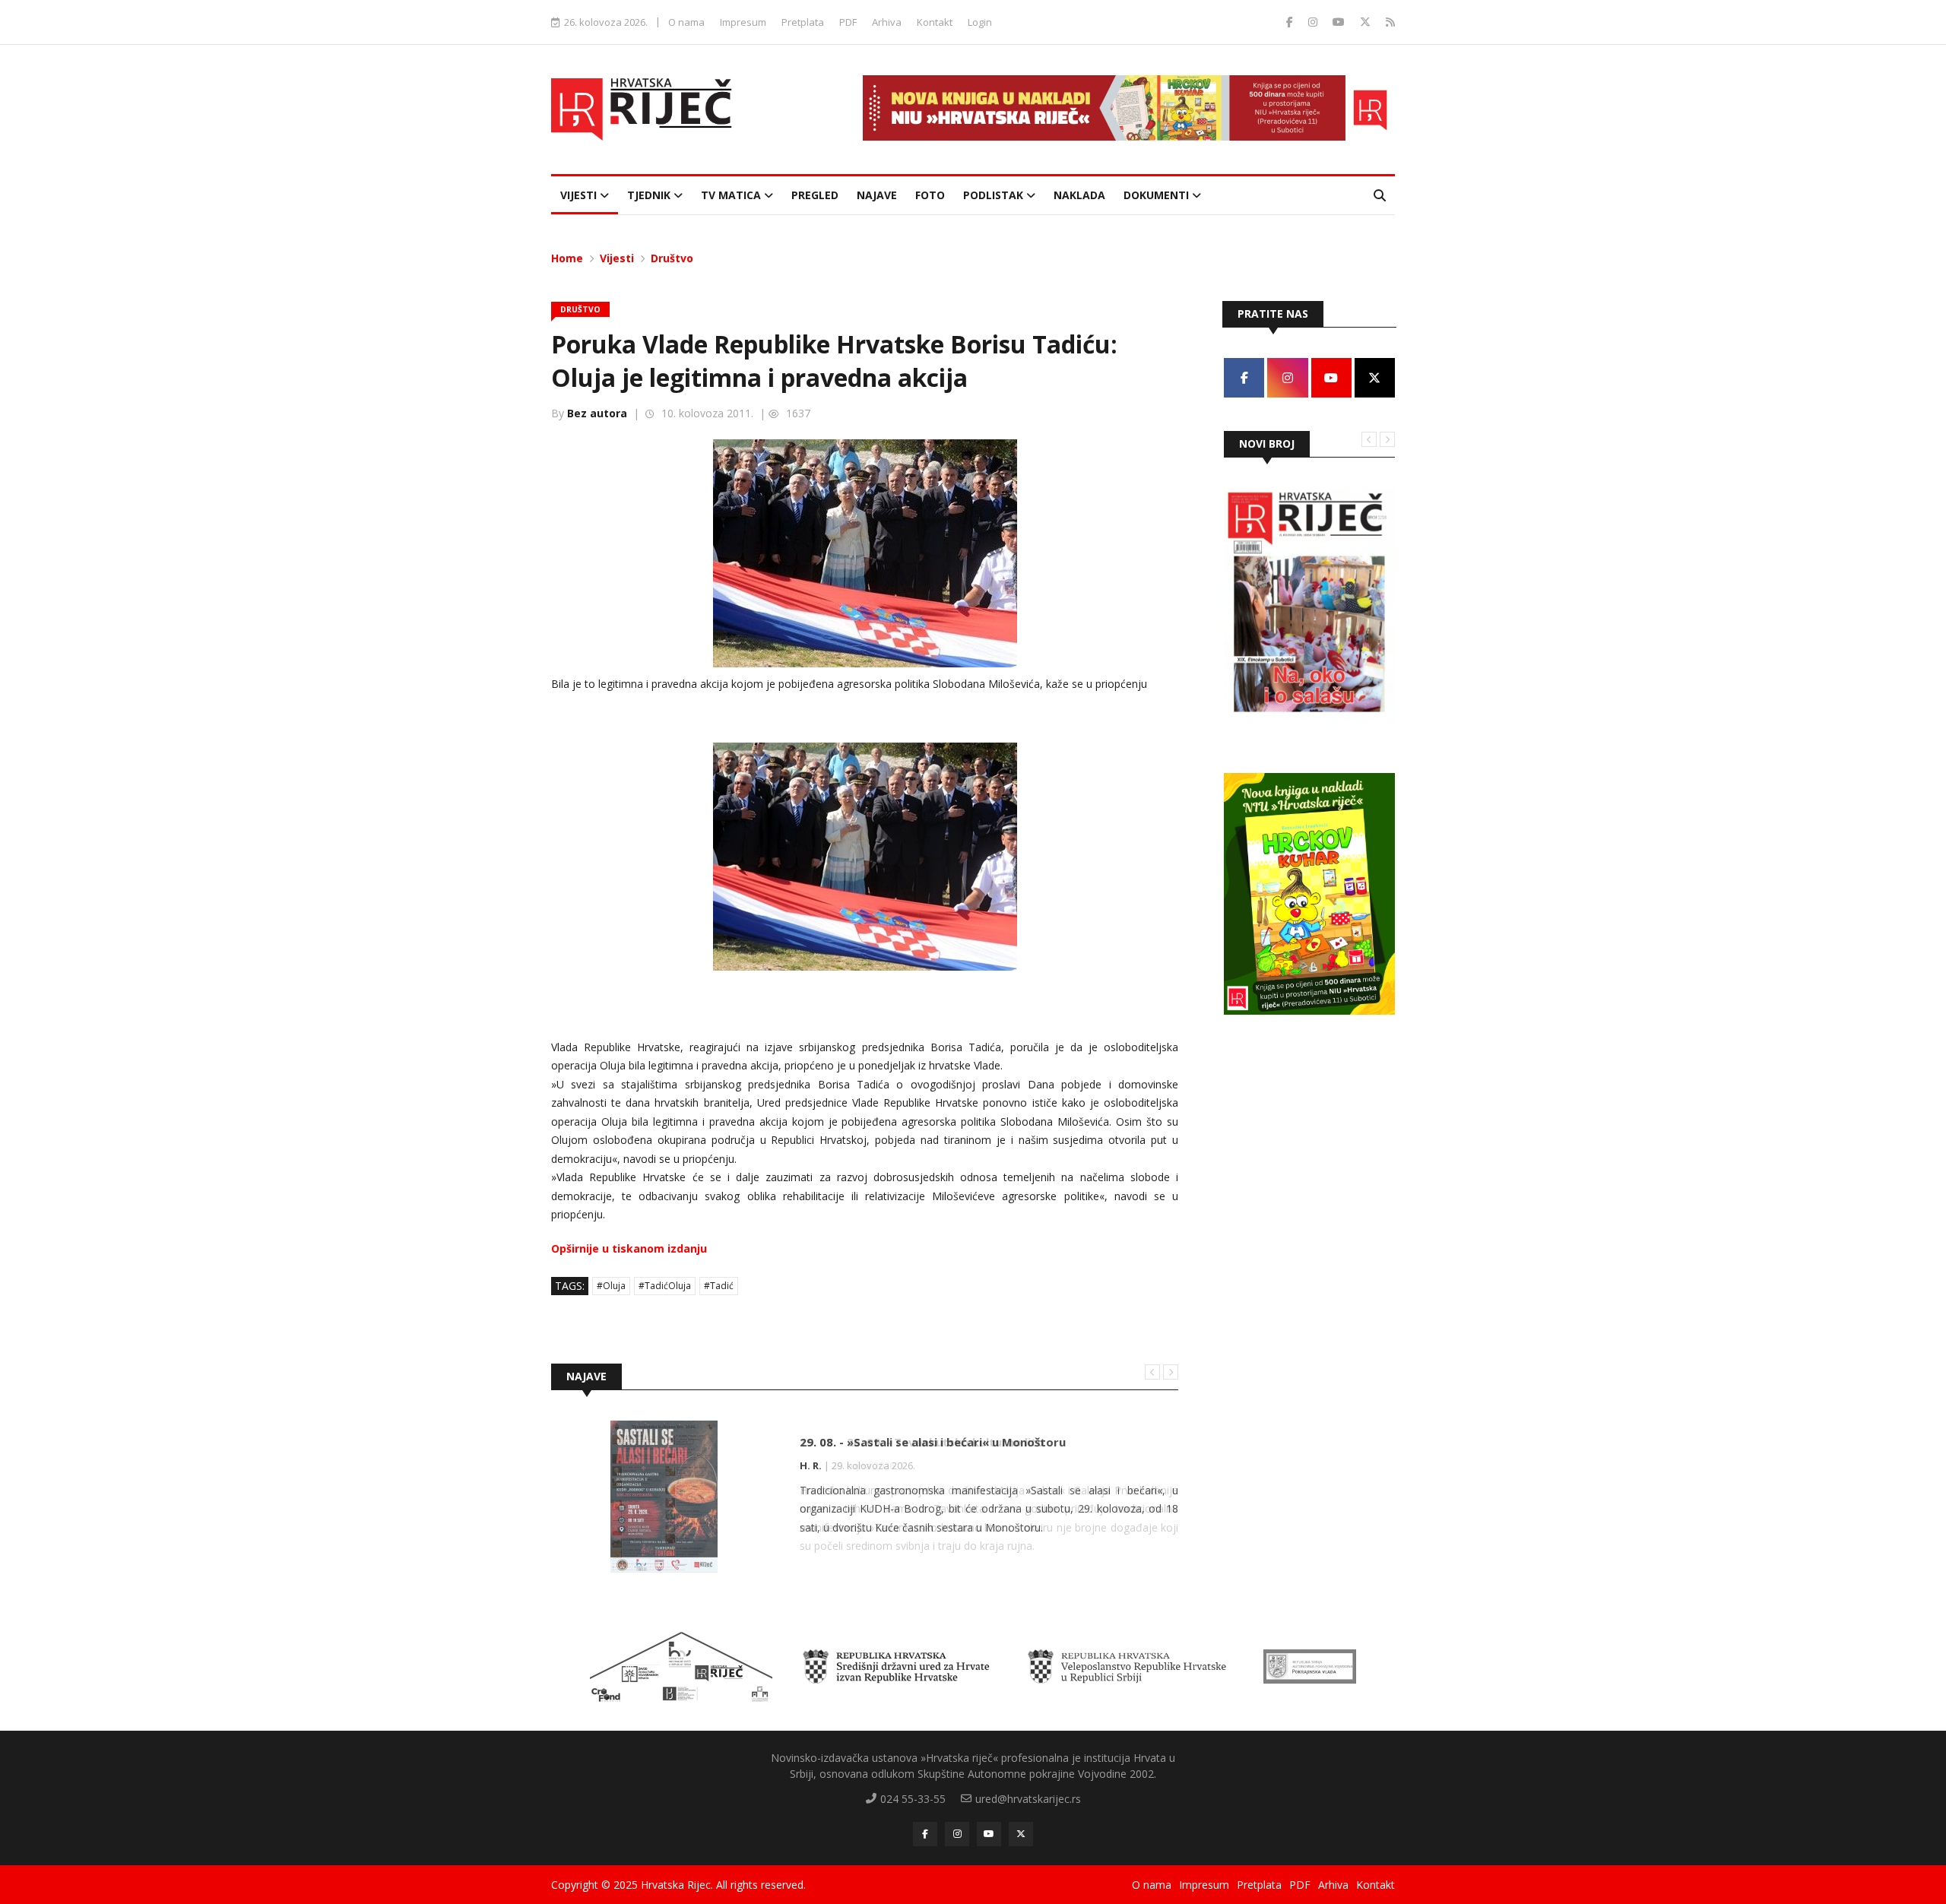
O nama (686, 22)
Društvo (672, 258)
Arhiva (887, 22)
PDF (848, 22)
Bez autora (597, 413)
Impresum (743, 22)
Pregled (815, 195)
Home (567, 258)
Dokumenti (1158, 195)
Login (980, 22)
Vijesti (580, 195)
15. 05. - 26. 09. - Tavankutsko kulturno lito (922, 1442)
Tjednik (650, 195)
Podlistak (995, 195)
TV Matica (732, 195)
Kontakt (935, 22)
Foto (930, 195)
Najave (877, 195)
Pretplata (803, 22)
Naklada (1079, 195)
